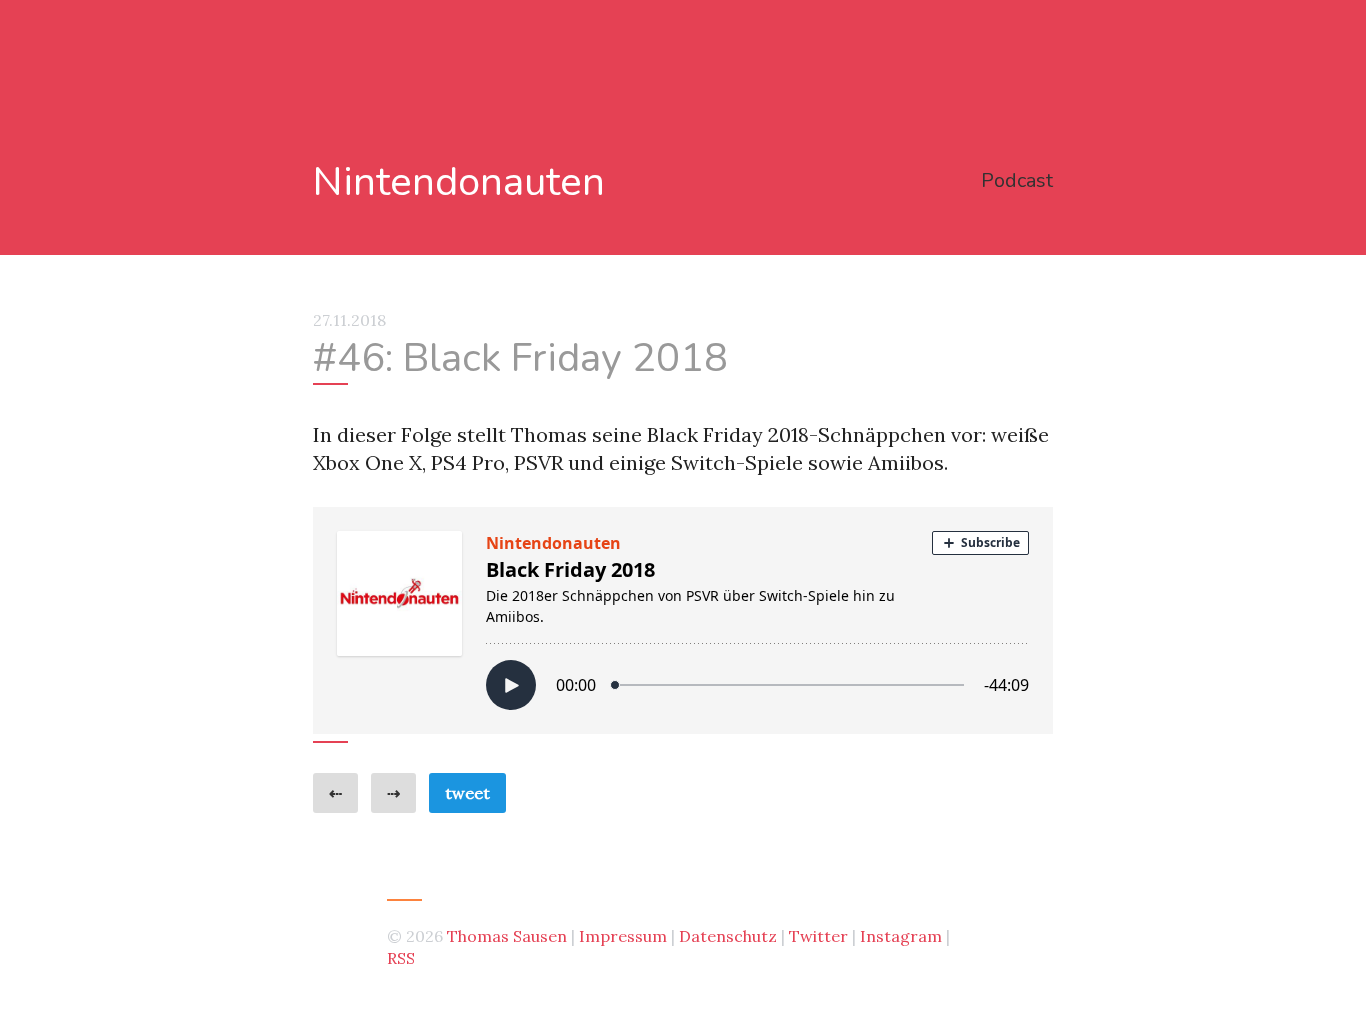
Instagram (901, 936)
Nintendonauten (459, 182)
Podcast (1017, 180)
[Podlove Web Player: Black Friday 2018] (683, 620)
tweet (467, 793)
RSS (401, 958)
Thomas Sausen (507, 936)
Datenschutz (728, 936)
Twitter (818, 936)
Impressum (623, 936)
